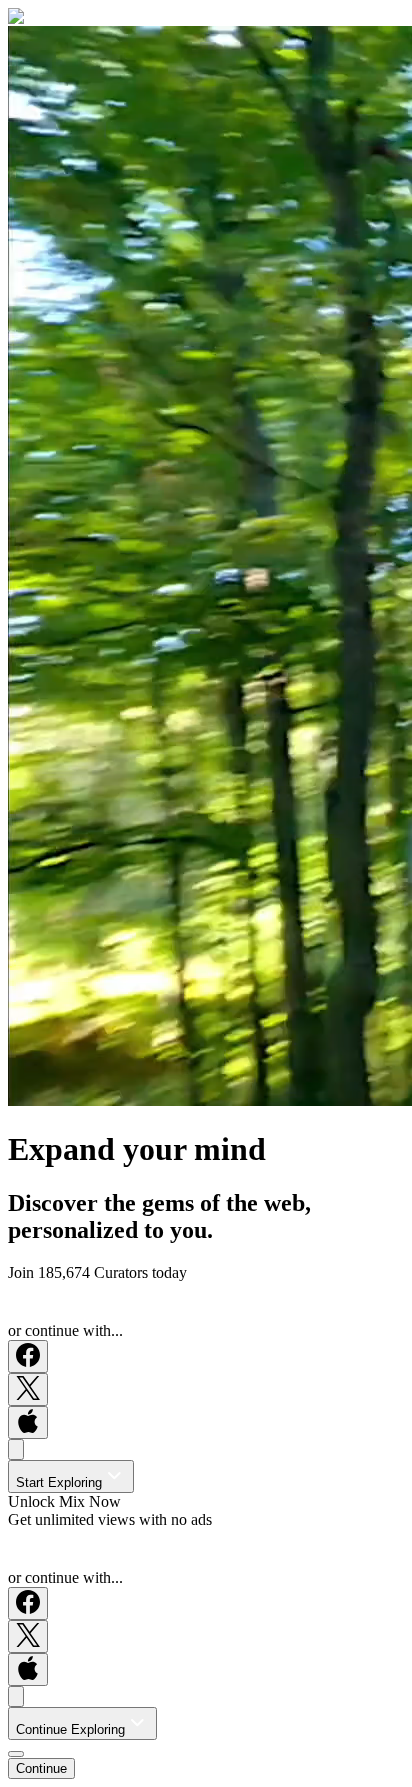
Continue (41, 1768)
